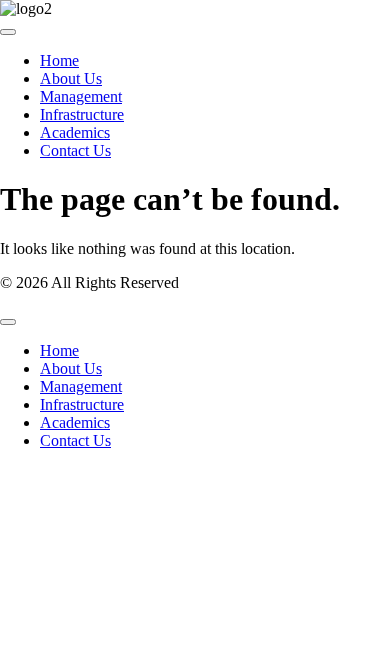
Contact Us (75, 150)
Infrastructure (82, 114)
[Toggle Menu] (8, 32)
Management (81, 96)
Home (59, 60)
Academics (75, 132)
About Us (71, 78)
